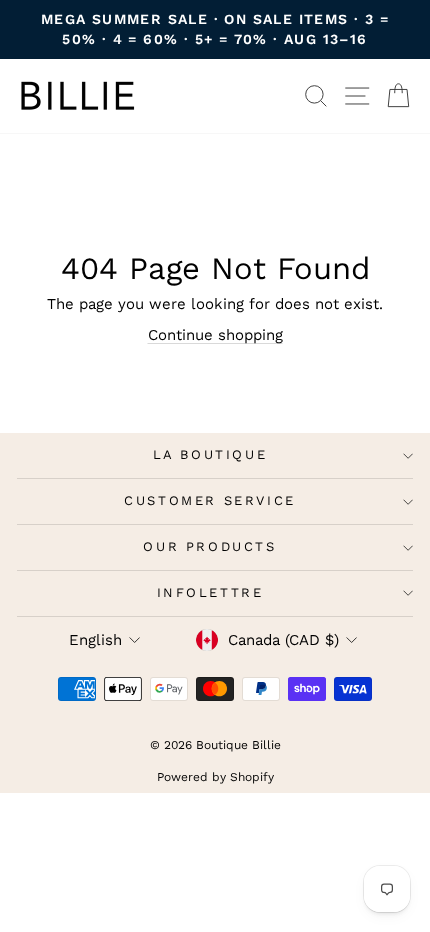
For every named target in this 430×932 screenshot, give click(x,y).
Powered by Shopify (215, 777)
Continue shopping (215, 335)
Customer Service (210, 500)
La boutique (210, 454)
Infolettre (210, 592)
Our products (209, 546)
